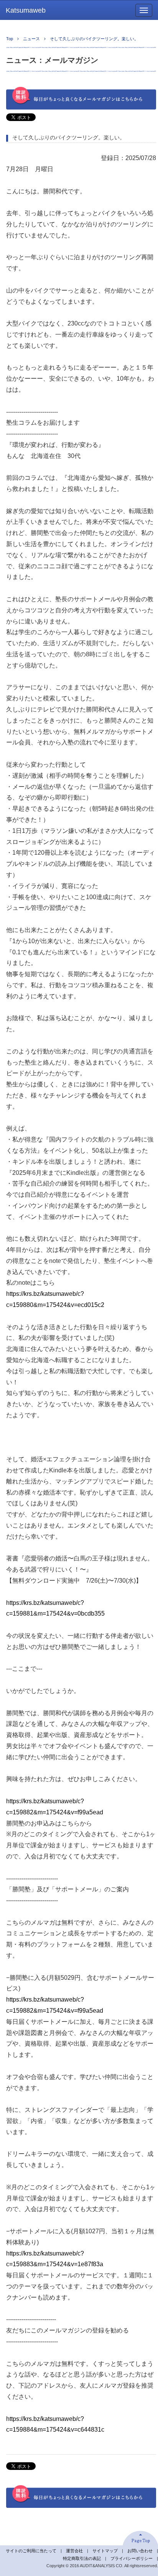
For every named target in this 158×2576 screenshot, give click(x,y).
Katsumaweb (26, 10)
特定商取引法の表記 (82, 2558)
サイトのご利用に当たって (31, 2551)
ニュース (31, 39)
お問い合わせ (140, 2551)
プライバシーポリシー (132, 2558)
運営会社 (74, 2551)
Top (10, 39)
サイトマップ (105, 2551)
